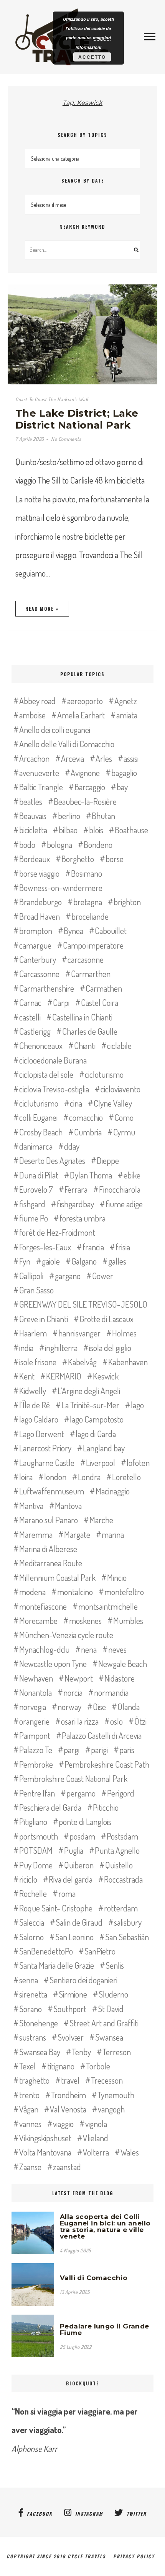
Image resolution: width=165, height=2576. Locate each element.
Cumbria (88, 1132)
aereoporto (85, 701)
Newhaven (36, 1678)
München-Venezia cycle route (66, 1635)
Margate (77, 1534)
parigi (99, 1750)
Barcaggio (90, 787)
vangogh (111, 2109)
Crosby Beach (41, 1132)
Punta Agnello (117, 1850)
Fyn (25, 1261)
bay (122, 787)
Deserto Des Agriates (52, 1160)
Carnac (30, 1002)
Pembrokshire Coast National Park (73, 1778)
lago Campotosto (97, 1419)
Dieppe (108, 1160)
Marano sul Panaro (49, 1520)
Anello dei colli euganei (55, 730)
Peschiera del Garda (50, 1807)
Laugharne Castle (47, 1463)
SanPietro (100, 1951)
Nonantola (35, 1692)
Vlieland (96, 2138)
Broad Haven (40, 916)
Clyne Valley (113, 1103)
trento (29, 2095)
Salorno (31, 1937)
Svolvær (71, 2037)
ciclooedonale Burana (53, 1060)
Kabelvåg (82, 1362)
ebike (132, 1175)
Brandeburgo (40, 902)
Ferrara (76, 1189)
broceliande (90, 916)
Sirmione (73, 1994)
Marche (101, 1520)
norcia (73, 1692)
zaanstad (67, 2167)
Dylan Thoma (91, 1175)
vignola (96, 2124)
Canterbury (38, 959)
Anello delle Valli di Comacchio (67, 744)
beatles (31, 801)
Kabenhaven (128, 1362)
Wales (130, 2152)
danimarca (36, 1146)
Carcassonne (39, 974)
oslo (116, 1721)
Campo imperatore (93, 945)
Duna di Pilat (39, 1175)
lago (137, 1405)
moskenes (85, 1620)
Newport (79, 1678)
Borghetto (78, 859)
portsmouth (39, 1836)
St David (111, 2009)
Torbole (98, 2066)
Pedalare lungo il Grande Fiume (105, 2329)
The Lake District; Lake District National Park (77, 419)
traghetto (34, 2080)
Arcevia (73, 758)
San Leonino (74, 1937)
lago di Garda (96, 1434)
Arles (104, 758)
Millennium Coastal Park (57, 1577)
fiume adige (124, 1204)
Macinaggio (113, 1491)
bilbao (68, 830)
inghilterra (61, 1348)
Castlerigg (35, 1031)
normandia (111, 1692)
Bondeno (98, 844)
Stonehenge (39, 2023)
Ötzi (140, 1721)
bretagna (88, 902)
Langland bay (104, 1448)
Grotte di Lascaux (106, 1319)
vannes (30, 2124)
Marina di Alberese (48, 1549)
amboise (32, 715)
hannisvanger (79, 1333)
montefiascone (43, 1606)
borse (115, 859)
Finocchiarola (120, 1189)
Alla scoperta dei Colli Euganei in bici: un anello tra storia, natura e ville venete (105, 2226)
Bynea (73, 931)
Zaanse (30, 2167)
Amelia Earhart (81, 715)
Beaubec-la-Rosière (85, 801)
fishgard (32, 1204)
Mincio (117, 1577)
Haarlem (33, 1333)
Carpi (61, 1002)
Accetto (92, 57)
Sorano (31, 2009)
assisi (131, 758)
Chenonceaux (41, 1045)
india (26, 1348)
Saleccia (32, 1922)
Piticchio (106, 1807)
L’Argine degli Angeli (89, 1391)
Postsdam (122, 1836)
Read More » (42, 609)
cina (76, 1103)
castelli (30, 1017)
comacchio (86, 1117)
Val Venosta (68, 2109)
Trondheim (68, 2095)
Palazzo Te (36, 1750)
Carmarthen (91, 974)
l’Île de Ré (35, 1405)
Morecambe (38, 1620)
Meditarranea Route (51, 1563)
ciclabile (119, 1045)
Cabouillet (111, 931)
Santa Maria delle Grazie (57, 1965)
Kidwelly (33, 1391)
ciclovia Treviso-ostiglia (54, 1089)
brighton (127, 902)
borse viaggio (39, 873)
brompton (36, 931)
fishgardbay (75, 1204)
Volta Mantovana (45, 2152)
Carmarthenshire (47, 988)
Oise (99, 1707)
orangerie (34, 1721)
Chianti (85, 1045)
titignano (61, 2066)
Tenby (81, 2052)
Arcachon (34, 758)
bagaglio (124, 773)
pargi (72, 1750)
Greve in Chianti (44, 1319)
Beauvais (33, 816)
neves (117, 1649)
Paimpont (35, 1735)
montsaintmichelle (108, 1606)
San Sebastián (127, 1937)
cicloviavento (120, 1089)
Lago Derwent (42, 1434)
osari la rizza (80, 1721)
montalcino (75, 1592)
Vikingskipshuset (45, 2138)
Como (124, 1117)
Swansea (109, 2037)
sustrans (33, 2037)
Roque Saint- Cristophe (56, 1908)
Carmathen (104, 988)
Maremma (36, 1534)
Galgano (84, 1261)
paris (127, 1750)
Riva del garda (71, 1879)
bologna (59, 844)
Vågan (29, 2109)
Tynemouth (116, 2095)
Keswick (106, 1376)
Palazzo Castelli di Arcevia (102, 1735)
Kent (27, 1376)
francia (93, 1247)
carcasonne (86, 959)
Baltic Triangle (41, 787)
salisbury (128, 1922)
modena (32, 1592)
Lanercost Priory (45, 1448)
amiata (127, 715)
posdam (82, 1836)
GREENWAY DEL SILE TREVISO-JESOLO (83, 1304)
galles (117, 1261)
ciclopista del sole (46, 1074)
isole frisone (38, 1362)
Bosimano (87, 873)
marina (113, 1534)
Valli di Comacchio (94, 2278)
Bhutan (103, 816)
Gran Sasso (36, 1290)
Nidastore (120, 1678)
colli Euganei (38, 1117)
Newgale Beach (123, 1664)
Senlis (115, 1965)
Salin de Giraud (79, 1922)
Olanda (129, 1707)
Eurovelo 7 (36, 1189)
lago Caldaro (39, 1419)
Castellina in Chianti (82, 1017)
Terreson (117, 2052)
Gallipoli (31, 1276)
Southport (70, 2009)
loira (26, 1477)
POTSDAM (36, 1850)
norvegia (33, 1707)
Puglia (74, 1850)
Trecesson (107, 2080)
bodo (27, 844)
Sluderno (113, 1994)
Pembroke (36, 1764)
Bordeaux (35, 859)
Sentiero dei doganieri (83, 1980)
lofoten (138, 1463)
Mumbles (128, 1620)
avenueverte (39, 773)
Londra (89, 1477)
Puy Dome (36, 1865)
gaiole (51, 1261)
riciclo (28, 1879)
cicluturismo (39, 1103)
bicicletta (33, 830)
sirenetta (33, 1994)
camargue (35, 945)
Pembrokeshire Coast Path (107, 1764)
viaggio (63, 2124)
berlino (69, 816)
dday (72, 1146)
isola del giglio (110, 1348)
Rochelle (33, 1893)
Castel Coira (100, 1002)
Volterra (96, 2152)
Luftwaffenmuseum (52, 1491)
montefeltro (124, 1592)
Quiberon (79, 1865)
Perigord (121, 1793)
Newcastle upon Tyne (53, 1664)
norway (69, 1707)
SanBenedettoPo (46, 1951)
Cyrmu (124, 1132)
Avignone (85, 773)
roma (67, 1893)
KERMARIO (64, 1376)
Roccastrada (123, 1879)
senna (29, 1980)
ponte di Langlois (85, 1821)
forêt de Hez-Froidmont (57, 1232)
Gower (103, 1276)
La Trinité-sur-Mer (90, 1405)
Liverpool (101, 1463)
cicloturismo (104, 1074)
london (55, 1477)
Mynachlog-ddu (44, 1649)
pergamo (81, 1793)
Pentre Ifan (37, 1793)
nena (89, 1649)
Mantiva (31, 1506)
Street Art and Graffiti (104, 2023)
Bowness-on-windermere (61, 887)
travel (70, 2080)
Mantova (68, 1506)
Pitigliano (33, 1821)
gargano (68, 1276)
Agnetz (126, 701)
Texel (27, 2066)
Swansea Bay (40, 2052)
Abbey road (37, 701)
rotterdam (121, 1908)
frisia (123, 1247)
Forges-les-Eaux (45, 1247)
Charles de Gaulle (90, 1031)
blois (96, 830)
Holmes (124, 1333)
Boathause (131, 830)
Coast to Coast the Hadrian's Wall (52, 399)
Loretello (126, 1477)
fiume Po (34, 1218)
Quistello (119, 1865)
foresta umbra (82, 1218)
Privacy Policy (136, 2556)
